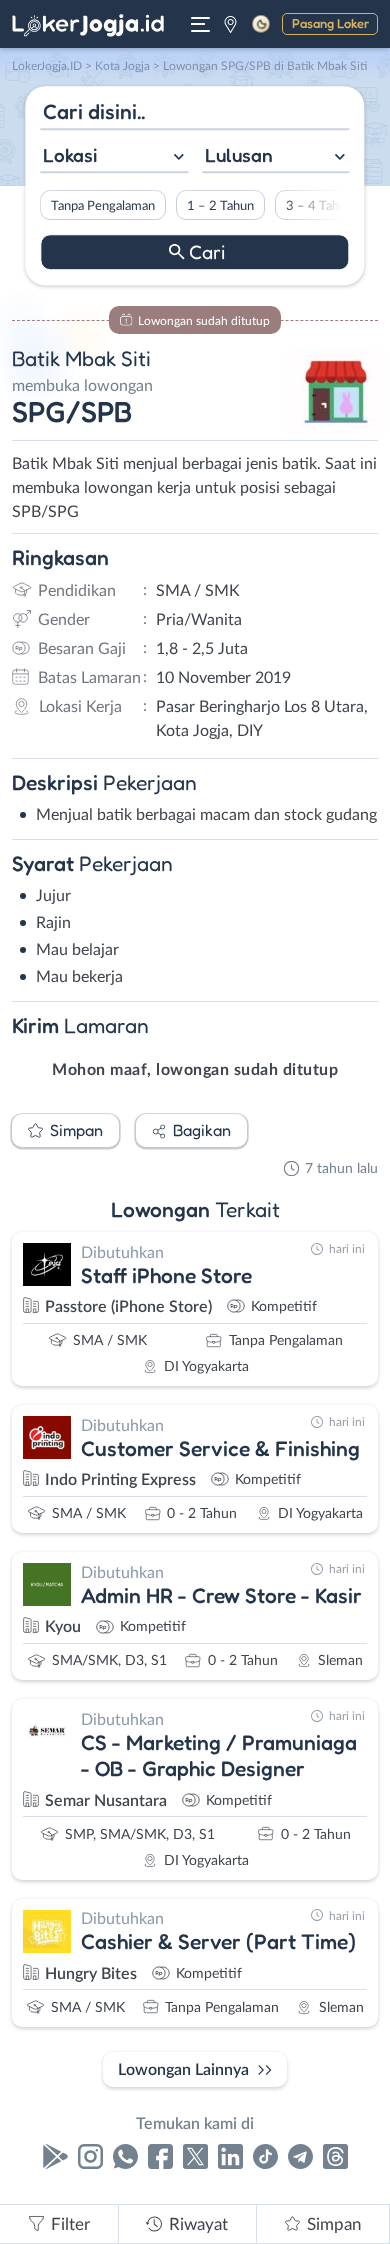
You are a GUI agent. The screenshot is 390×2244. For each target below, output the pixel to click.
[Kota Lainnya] (230, 24)
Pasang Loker (330, 23)
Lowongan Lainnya (183, 2070)
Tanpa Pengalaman (103, 206)
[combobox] (114, 157)
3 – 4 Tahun (319, 206)
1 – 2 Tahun (220, 206)
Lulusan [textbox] (239, 155)
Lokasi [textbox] (70, 155)
